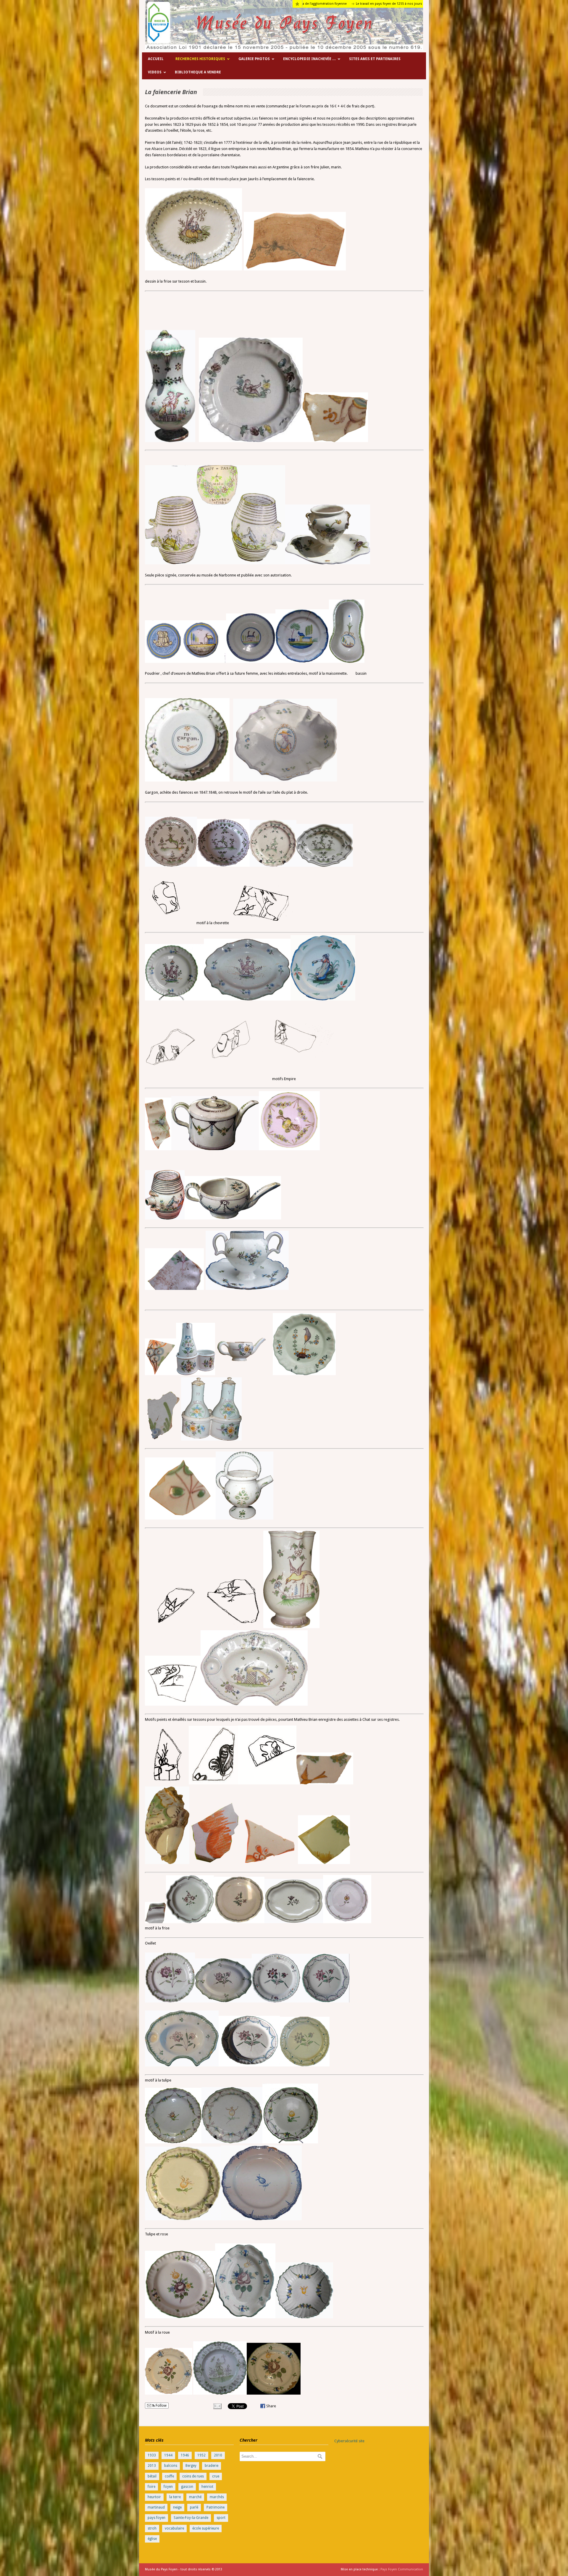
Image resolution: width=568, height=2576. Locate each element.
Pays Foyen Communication (402, 2569)
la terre (175, 2497)
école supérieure (206, 2528)
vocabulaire (174, 2528)
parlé (194, 2507)
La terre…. (308, 4)
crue (216, 2476)
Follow (161, 2406)
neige (177, 2507)
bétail (152, 2476)
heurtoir (154, 2497)
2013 (152, 2466)
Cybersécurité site (349, 2441)
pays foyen (156, 2518)
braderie (212, 2466)
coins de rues (193, 2476)
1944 (168, 2455)
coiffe (169, 2476)
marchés (217, 2497)
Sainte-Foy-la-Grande (191, 2518)
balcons (171, 2466)
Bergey (191, 2466)
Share (271, 2406)
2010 (218, 2455)
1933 (152, 2455)
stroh (152, 2528)
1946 (185, 2455)
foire (151, 2487)
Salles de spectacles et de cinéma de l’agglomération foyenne (372, 4)
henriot (207, 2487)
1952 (201, 2455)
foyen (168, 2487)
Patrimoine (216, 2507)
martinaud (156, 2507)
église (152, 2539)
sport (221, 2518)
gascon (187, 2487)
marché (195, 2497)
